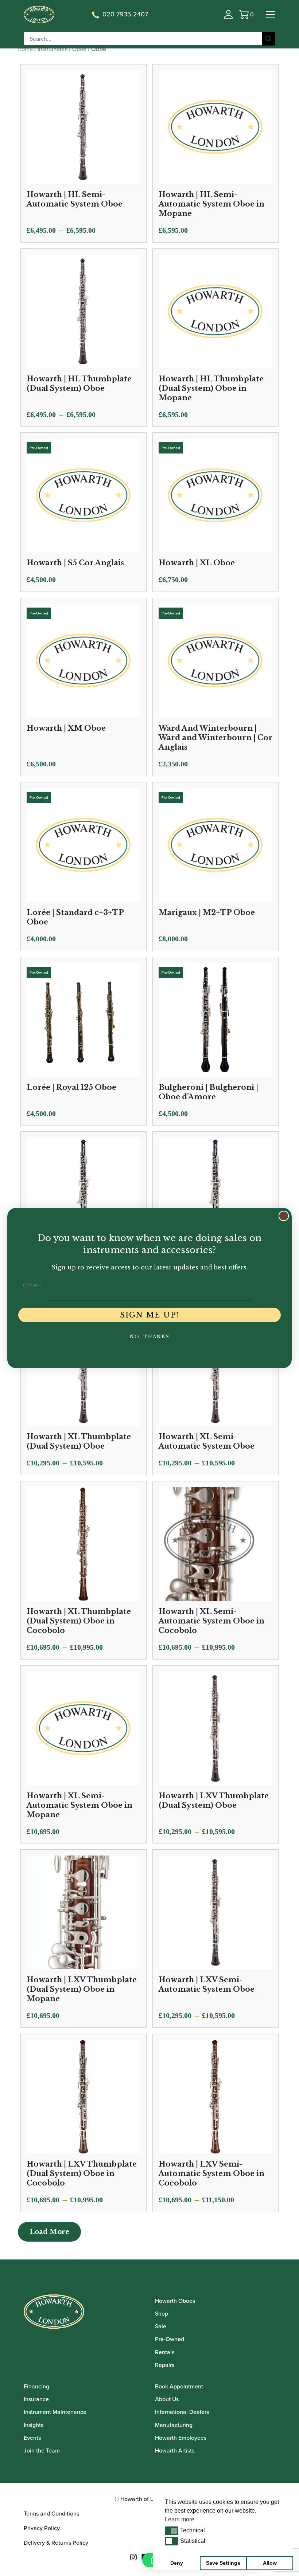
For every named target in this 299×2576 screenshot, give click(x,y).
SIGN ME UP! (150, 1315)
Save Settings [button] (223, 2563)
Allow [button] (270, 2563)
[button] (172, 2530)
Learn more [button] (180, 2519)
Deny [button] (177, 2563)
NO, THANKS (150, 1337)
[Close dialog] (284, 1216)
